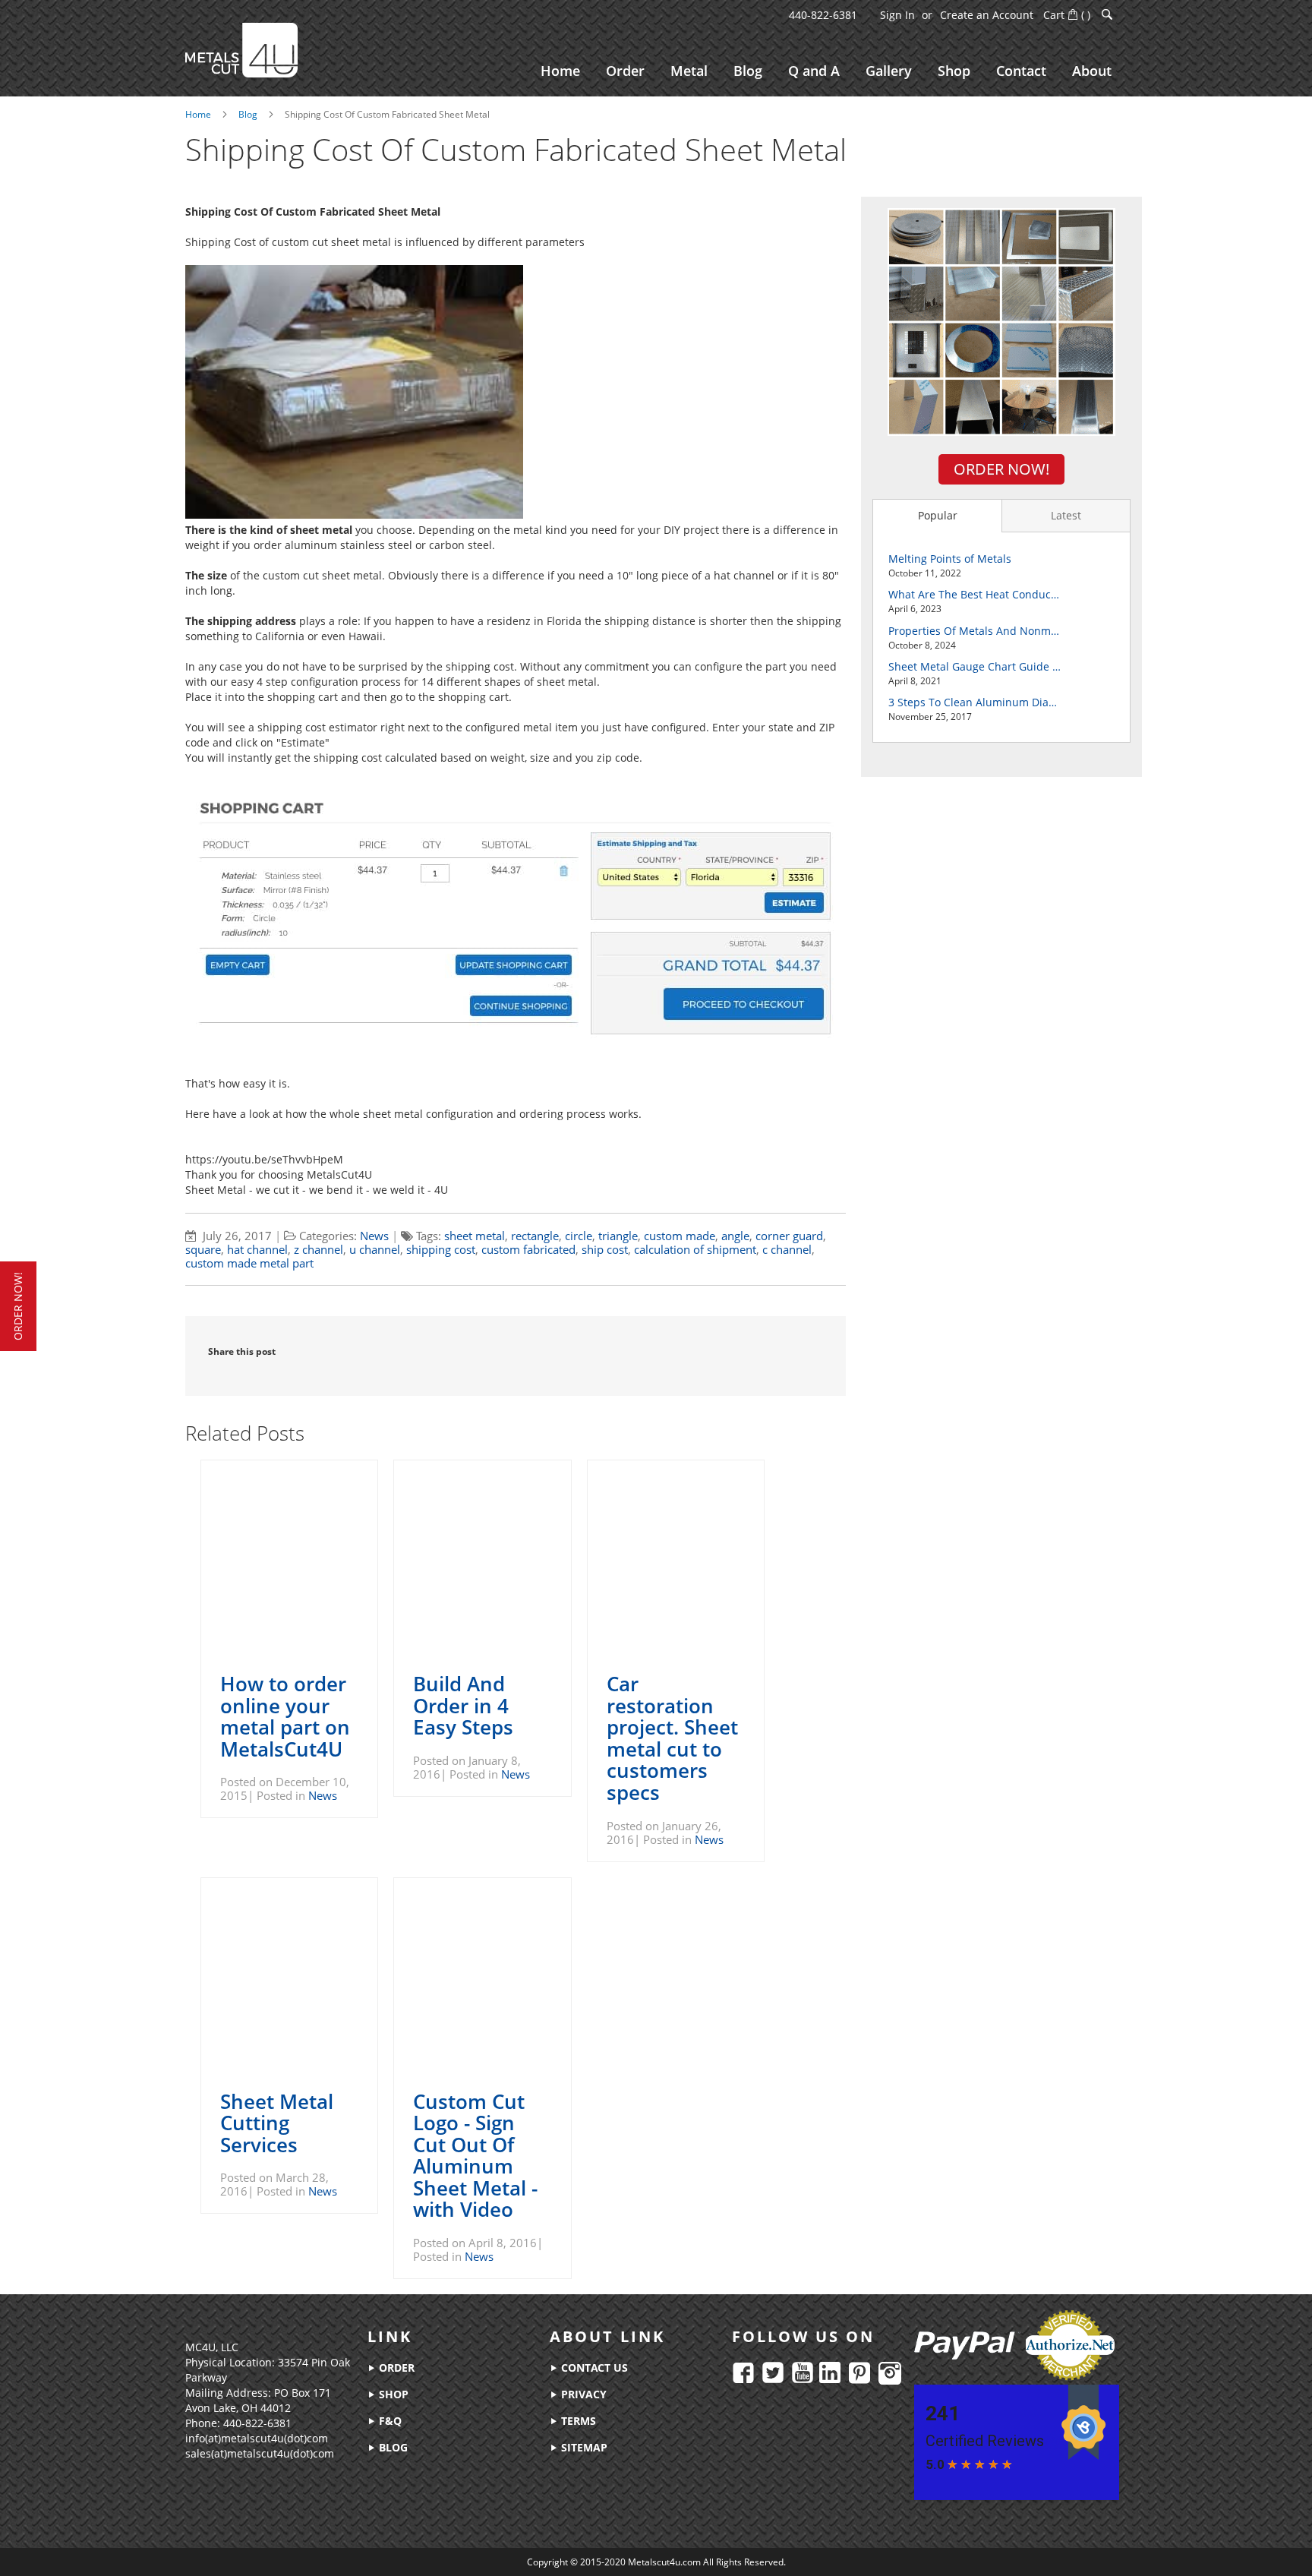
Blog (248, 114)
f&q (389, 2421)
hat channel (257, 1249)
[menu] (826, 71)
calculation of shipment (695, 1249)
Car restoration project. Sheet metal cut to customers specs (672, 1738)
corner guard (789, 1236)
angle (735, 1236)
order (395, 2368)
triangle (618, 1236)
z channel (319, 1249)
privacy (582, 2394)
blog (392, 2447)
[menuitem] (560, 71)
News (374, 1236)
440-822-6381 (823, 15)
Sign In (897, 15)
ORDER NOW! (1001, 469)
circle (579, 1236)
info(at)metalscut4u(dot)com (257, 2438)
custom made (680, 1236)
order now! (18, 1306)
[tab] (937, 516)
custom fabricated (528, 1249)
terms (577, 2421)
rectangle (535, 1236)
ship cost (605, 1249)
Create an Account (987, 15)
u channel (375, 1249)
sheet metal (475, 1236)
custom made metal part (249, 1263)
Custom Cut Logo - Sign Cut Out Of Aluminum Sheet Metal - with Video (475, 2156)
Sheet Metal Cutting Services (277, 2123)
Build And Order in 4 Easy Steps (463, 1705)
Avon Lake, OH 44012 (238, 2408)
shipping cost (441, 1249)
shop (392, 2394)
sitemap (583, 2447)
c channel (787, 1249)
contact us (593, 2368)
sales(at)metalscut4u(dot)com (260, 2453)
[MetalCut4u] (241, 50)
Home (198, 114)
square (203, 1249)
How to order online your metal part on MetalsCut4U (285, 1716)
